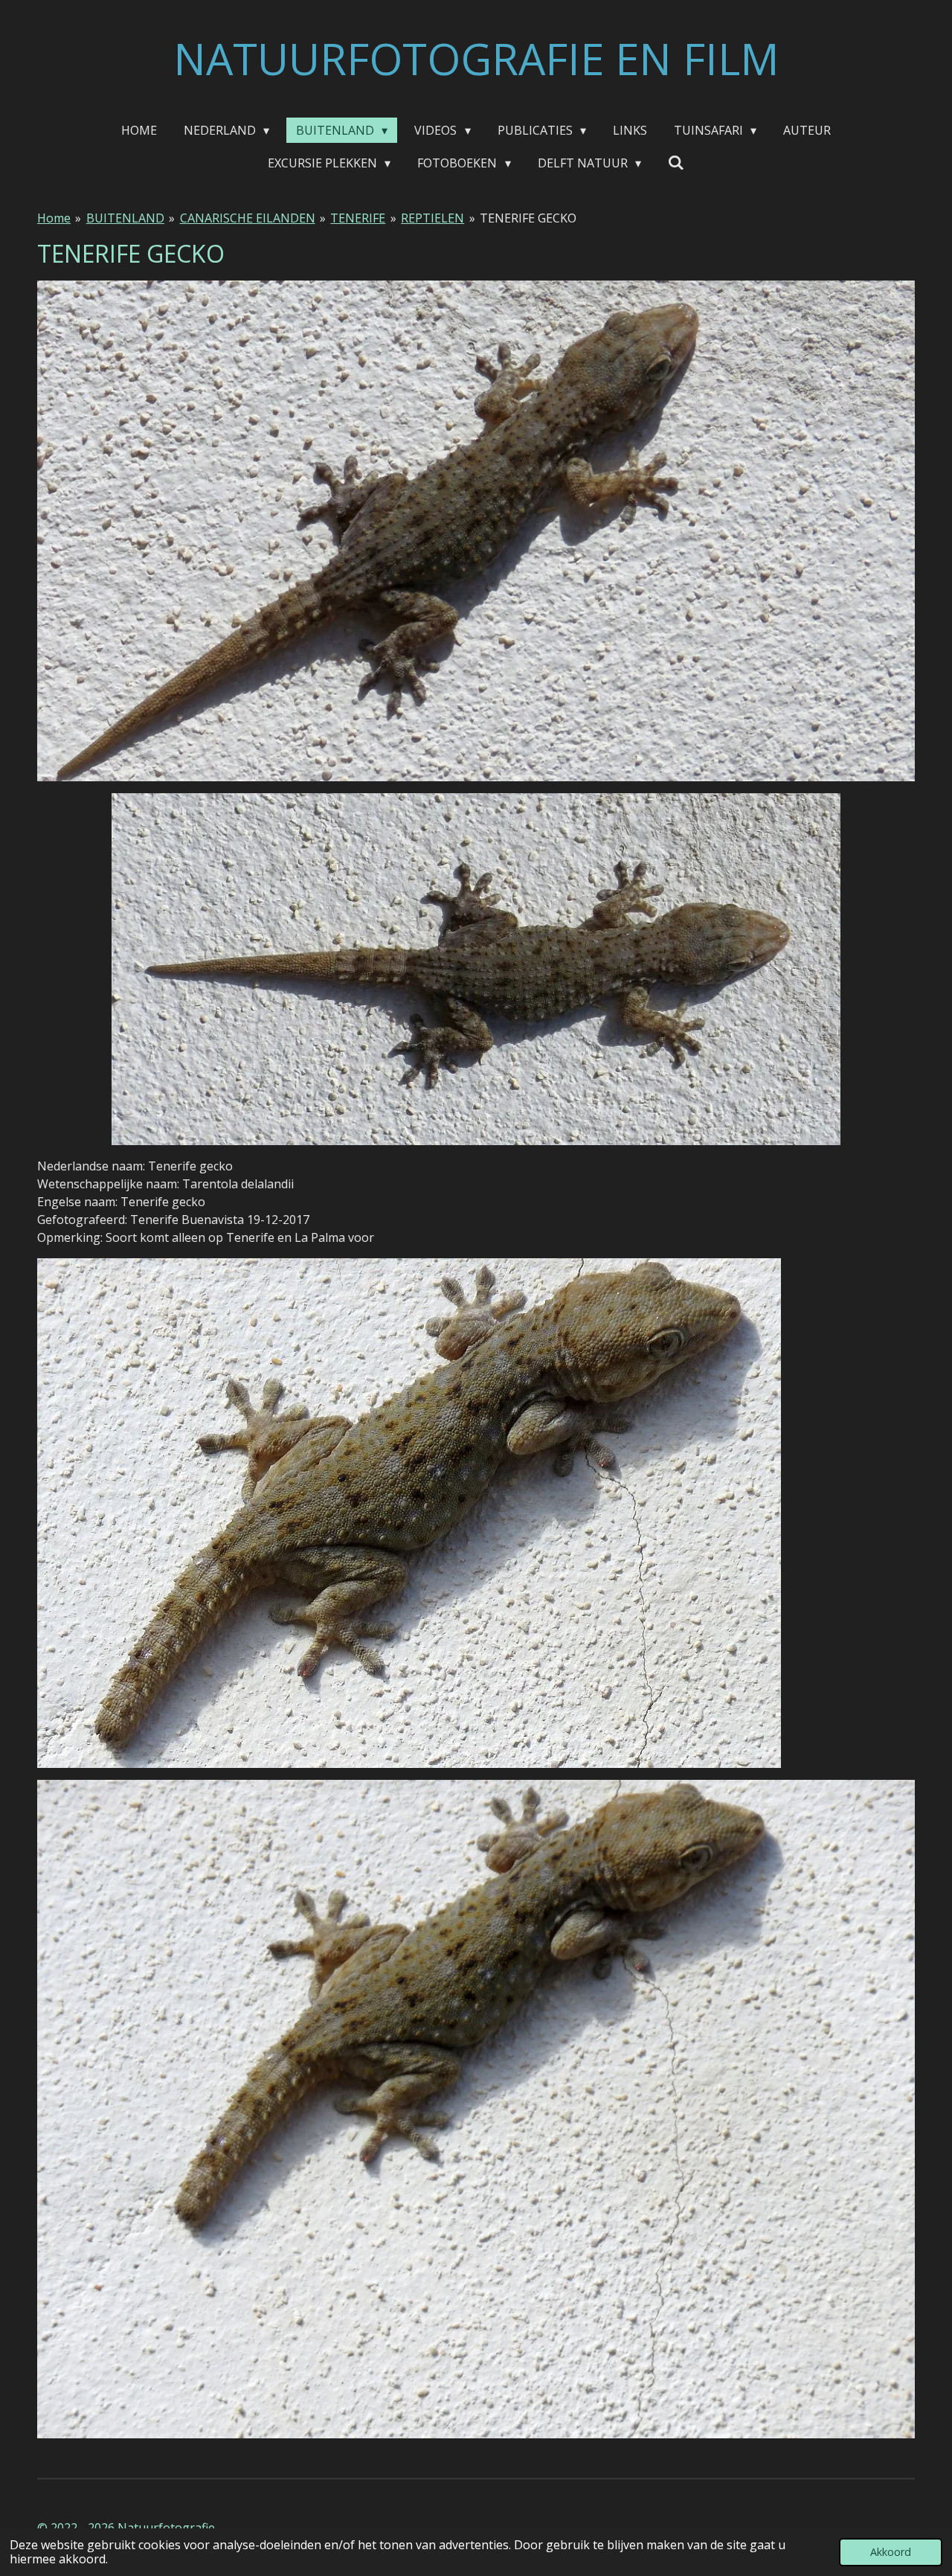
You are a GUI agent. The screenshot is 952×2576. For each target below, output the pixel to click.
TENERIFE (358, 218)
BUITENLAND (125, 218)
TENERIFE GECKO (528, 218)
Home (54, 218)
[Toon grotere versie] (476, 531)
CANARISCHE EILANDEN (248, 218)
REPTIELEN (432, 218)
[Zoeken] (676, 162)
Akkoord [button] (891, 2552)
